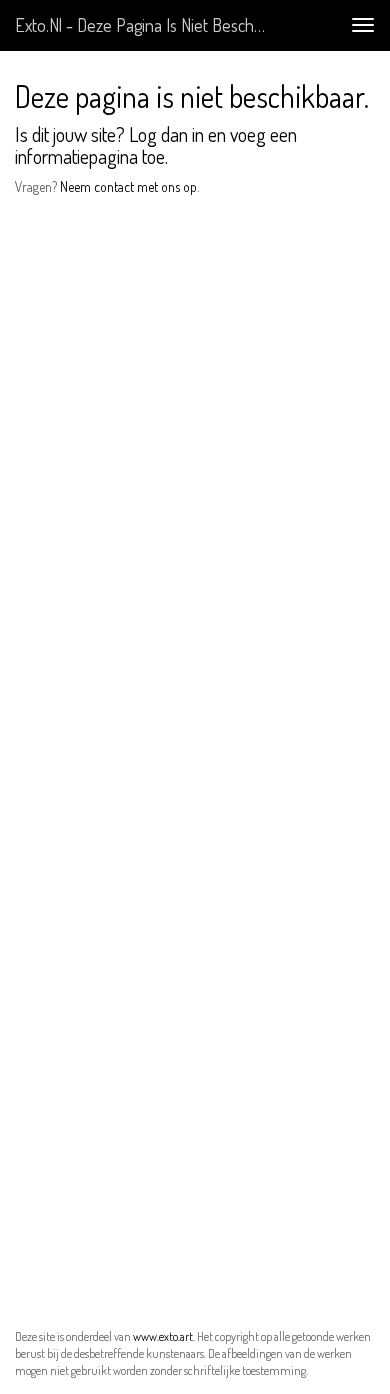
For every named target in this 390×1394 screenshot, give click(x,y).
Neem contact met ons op (128, 186)
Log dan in (166, 134)
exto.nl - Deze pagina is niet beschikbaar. (149, 25)
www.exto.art (163, 1336)
